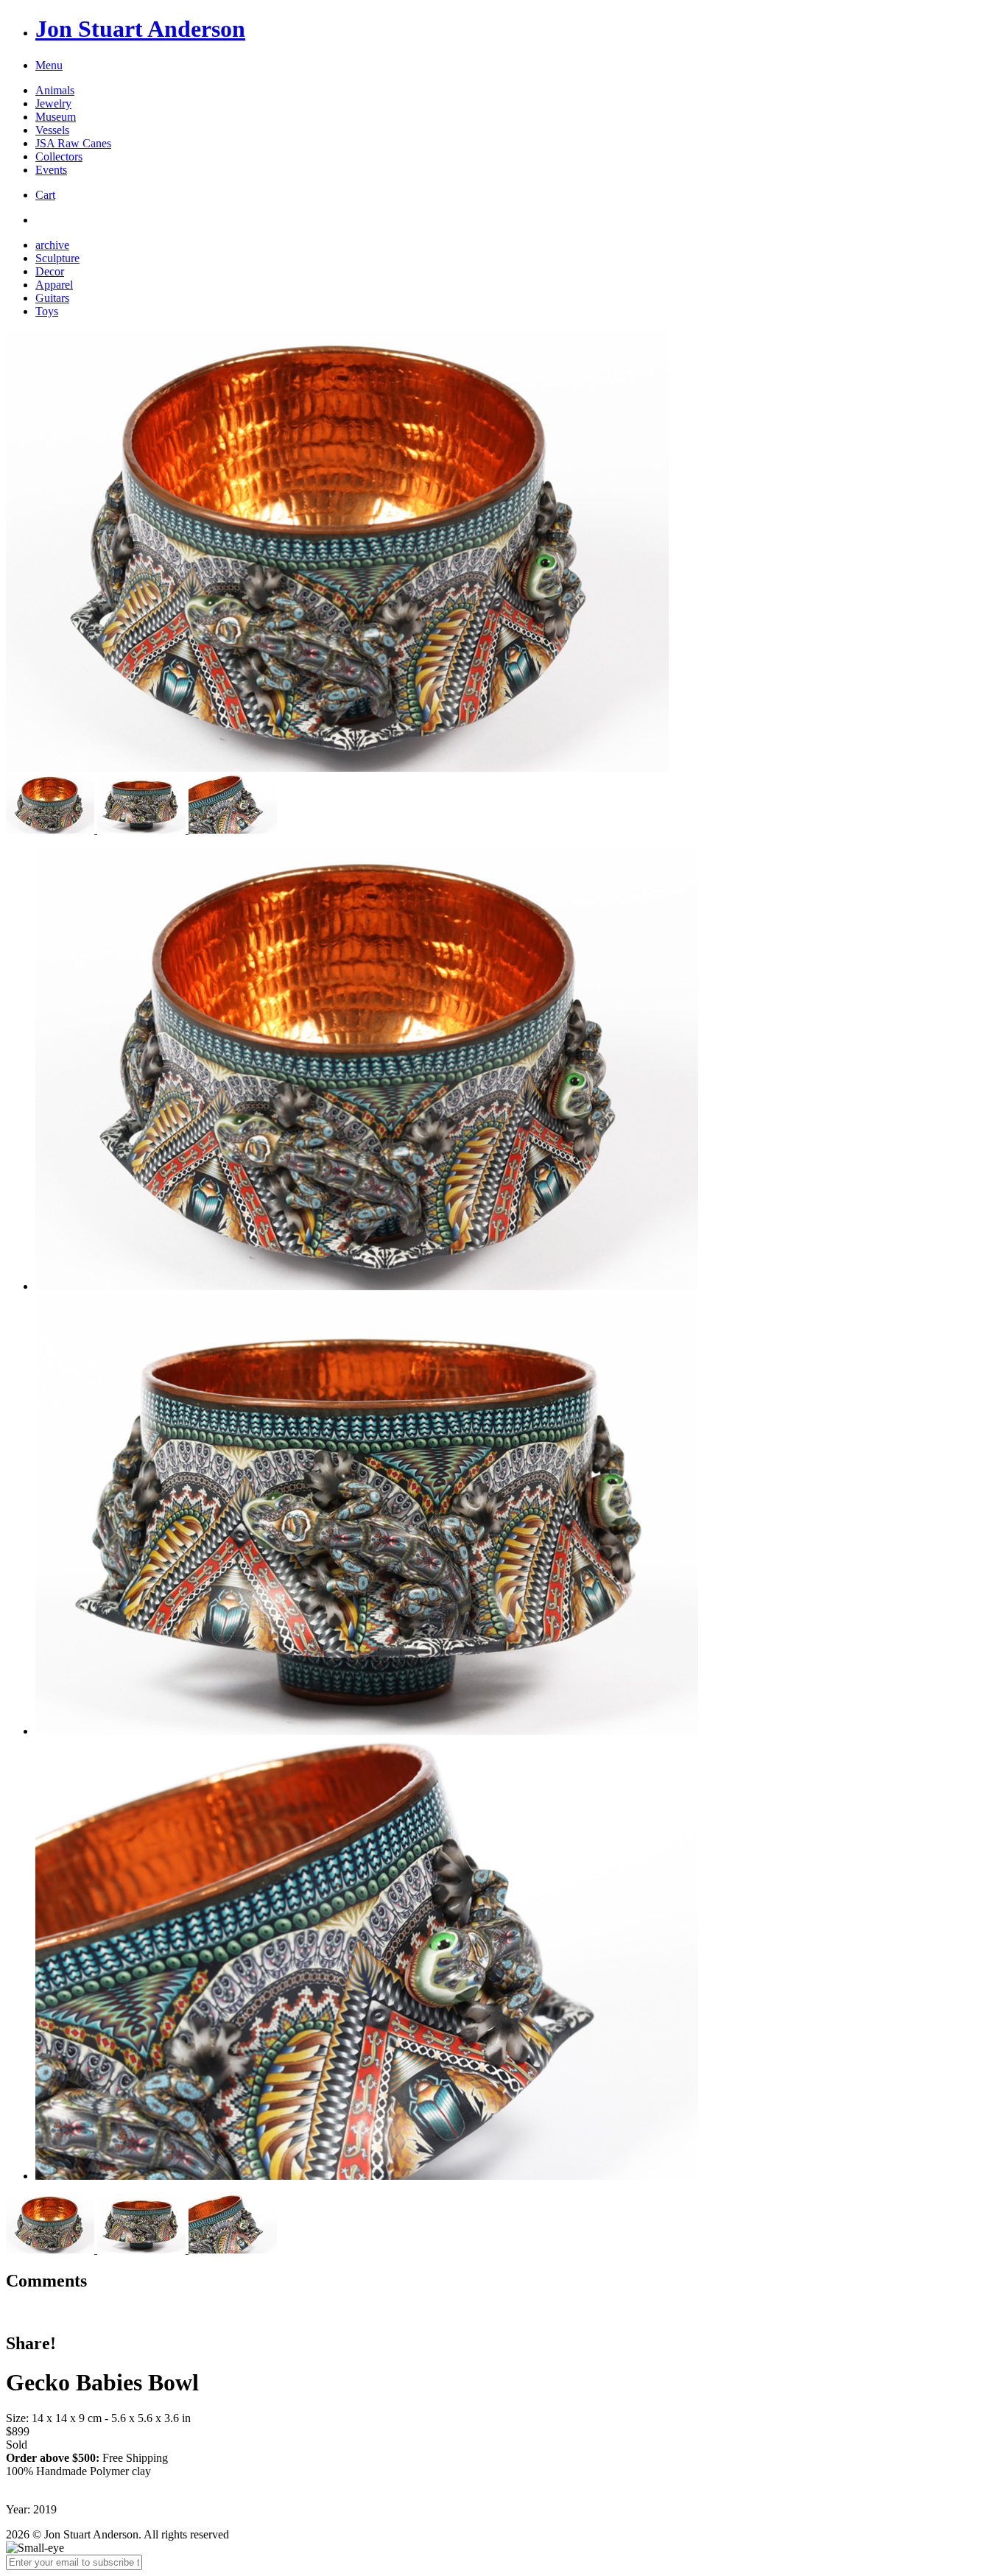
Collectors (59, 156)
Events (51, 170)
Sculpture (57, 258)
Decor (50, 271)
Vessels (52, 130)
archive (52, 245)
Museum (56, 117)
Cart (45, 195)
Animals (55, 90)
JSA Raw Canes (73, 143)
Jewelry (53, 103)
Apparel (54, 285)
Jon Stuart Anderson (140, 29)
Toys (47, 311)
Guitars (52, 298)
